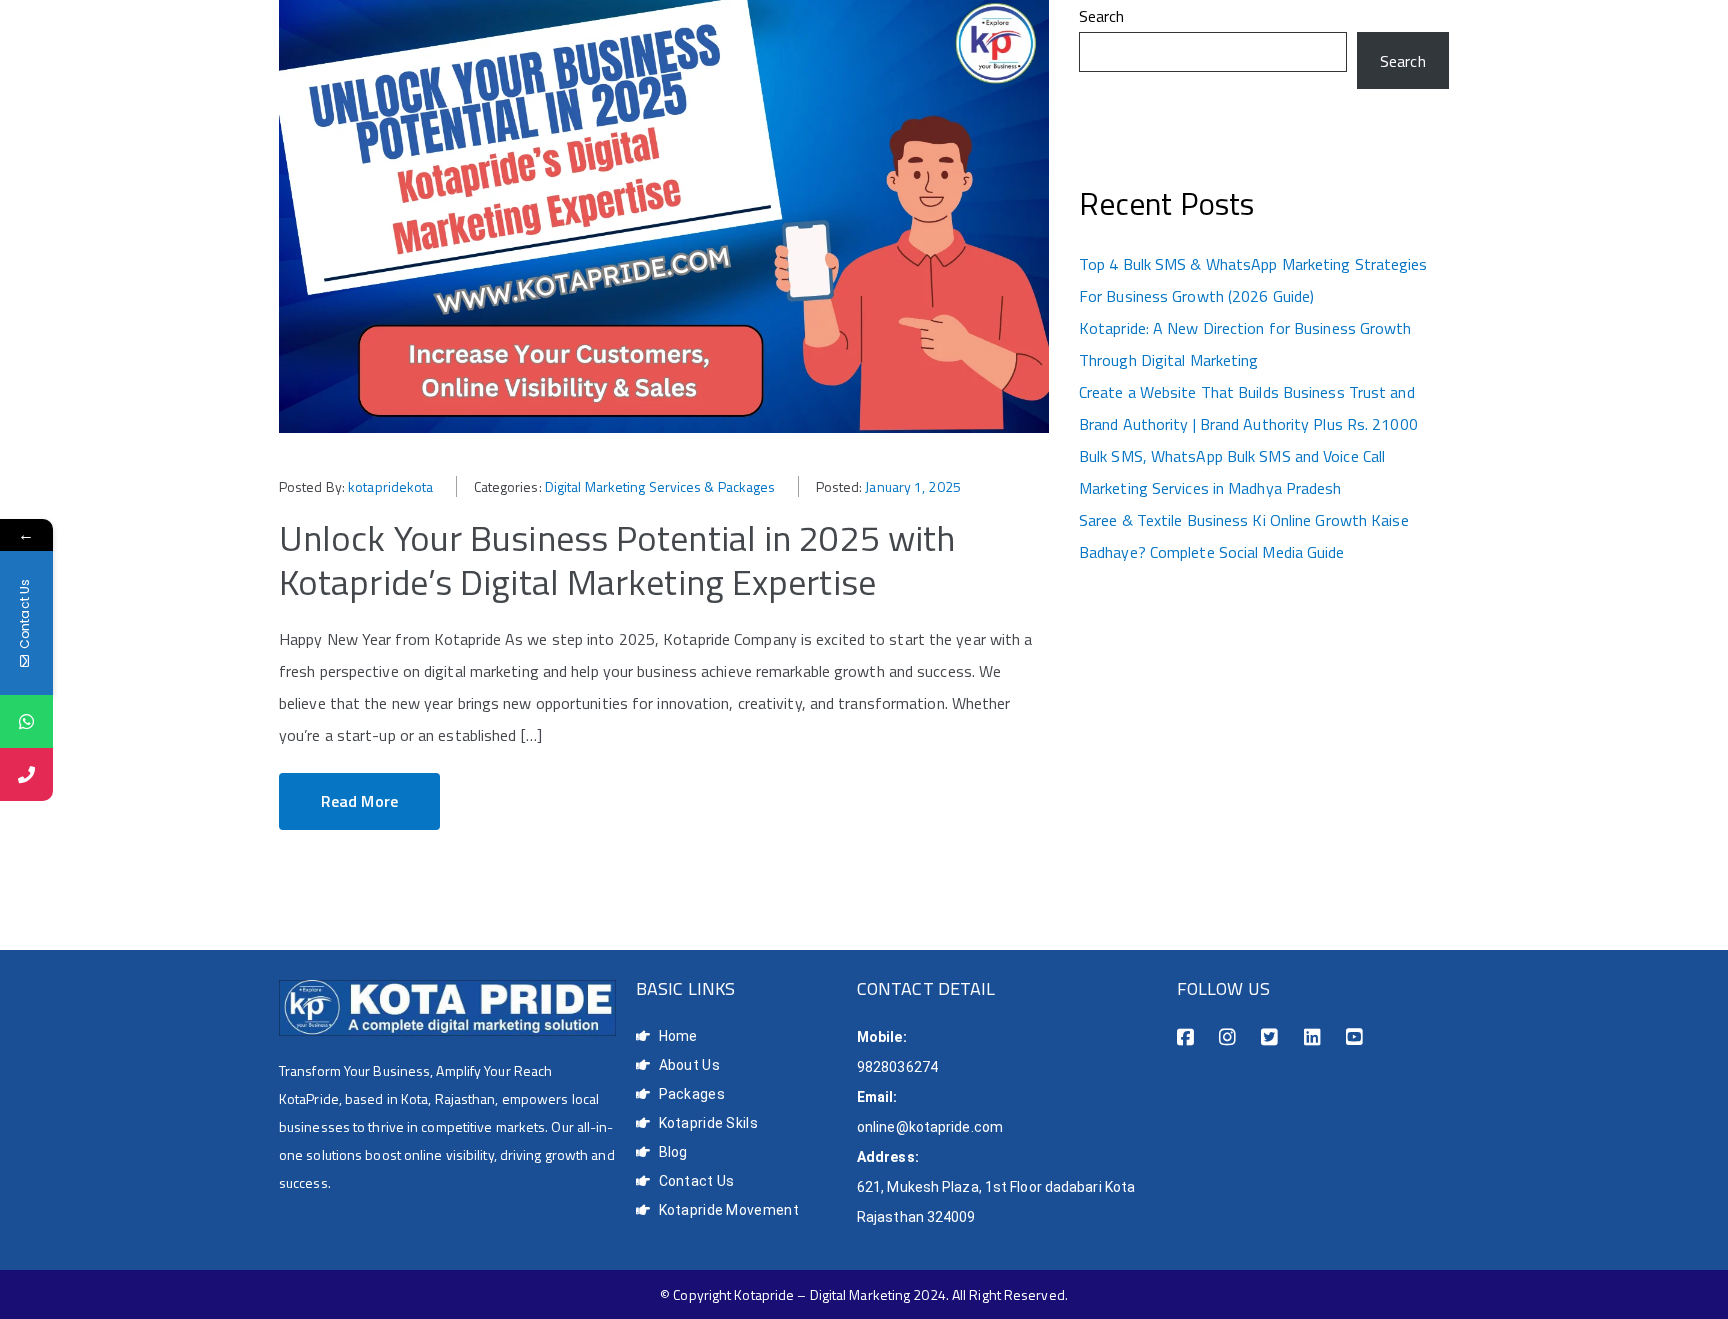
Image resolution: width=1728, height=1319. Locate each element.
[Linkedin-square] (1312, 1037)
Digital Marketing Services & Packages (660, 486)
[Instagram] (1227, 1037)
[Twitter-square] (1269, 1037)
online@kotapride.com (930, 1127)
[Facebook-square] (1185, 1037)
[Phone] (26, 774)
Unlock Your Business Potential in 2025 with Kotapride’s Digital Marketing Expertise (617, 559)
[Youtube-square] (1354, 1037)
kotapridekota (390, 486)
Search (1102, 16)
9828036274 (897, 1067)
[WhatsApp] (26, 721)
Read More (359, 801)
